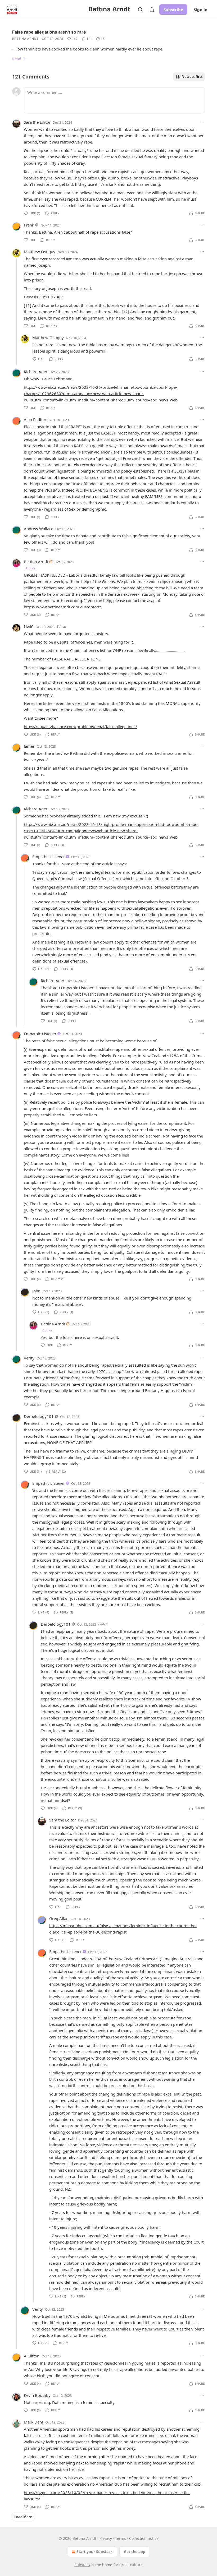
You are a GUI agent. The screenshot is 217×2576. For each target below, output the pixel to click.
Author (31, 568)
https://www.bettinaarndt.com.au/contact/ (62, 607)
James (29, 746)
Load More (23, 2517)
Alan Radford (36, 419)
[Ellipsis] (202, 122)
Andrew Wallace (39, 529)
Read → (19, 59)
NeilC (29, 626)
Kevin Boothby (37, 2395)
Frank (29, 225)
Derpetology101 (39, 1416)
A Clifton (32, 2356)
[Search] (140, 10)
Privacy (106, 2538)
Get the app (135, 2552)
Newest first (192, 77)
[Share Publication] (152, 10)
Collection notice (144, 2538)
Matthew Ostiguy (40, 252)
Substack (82, 2565)
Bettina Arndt (25, 39)
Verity (29, 1358)
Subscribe (173, 10)
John (36, 1291)
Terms (121, 2538)
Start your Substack (95, 2552)
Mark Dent (33, 2422)
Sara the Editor (37, 122)
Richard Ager (36, 372)
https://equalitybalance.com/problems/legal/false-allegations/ (80, 727)
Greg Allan (59, 1918)
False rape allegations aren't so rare (49, 32)
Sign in (201, 10)
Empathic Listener (49, 857)
